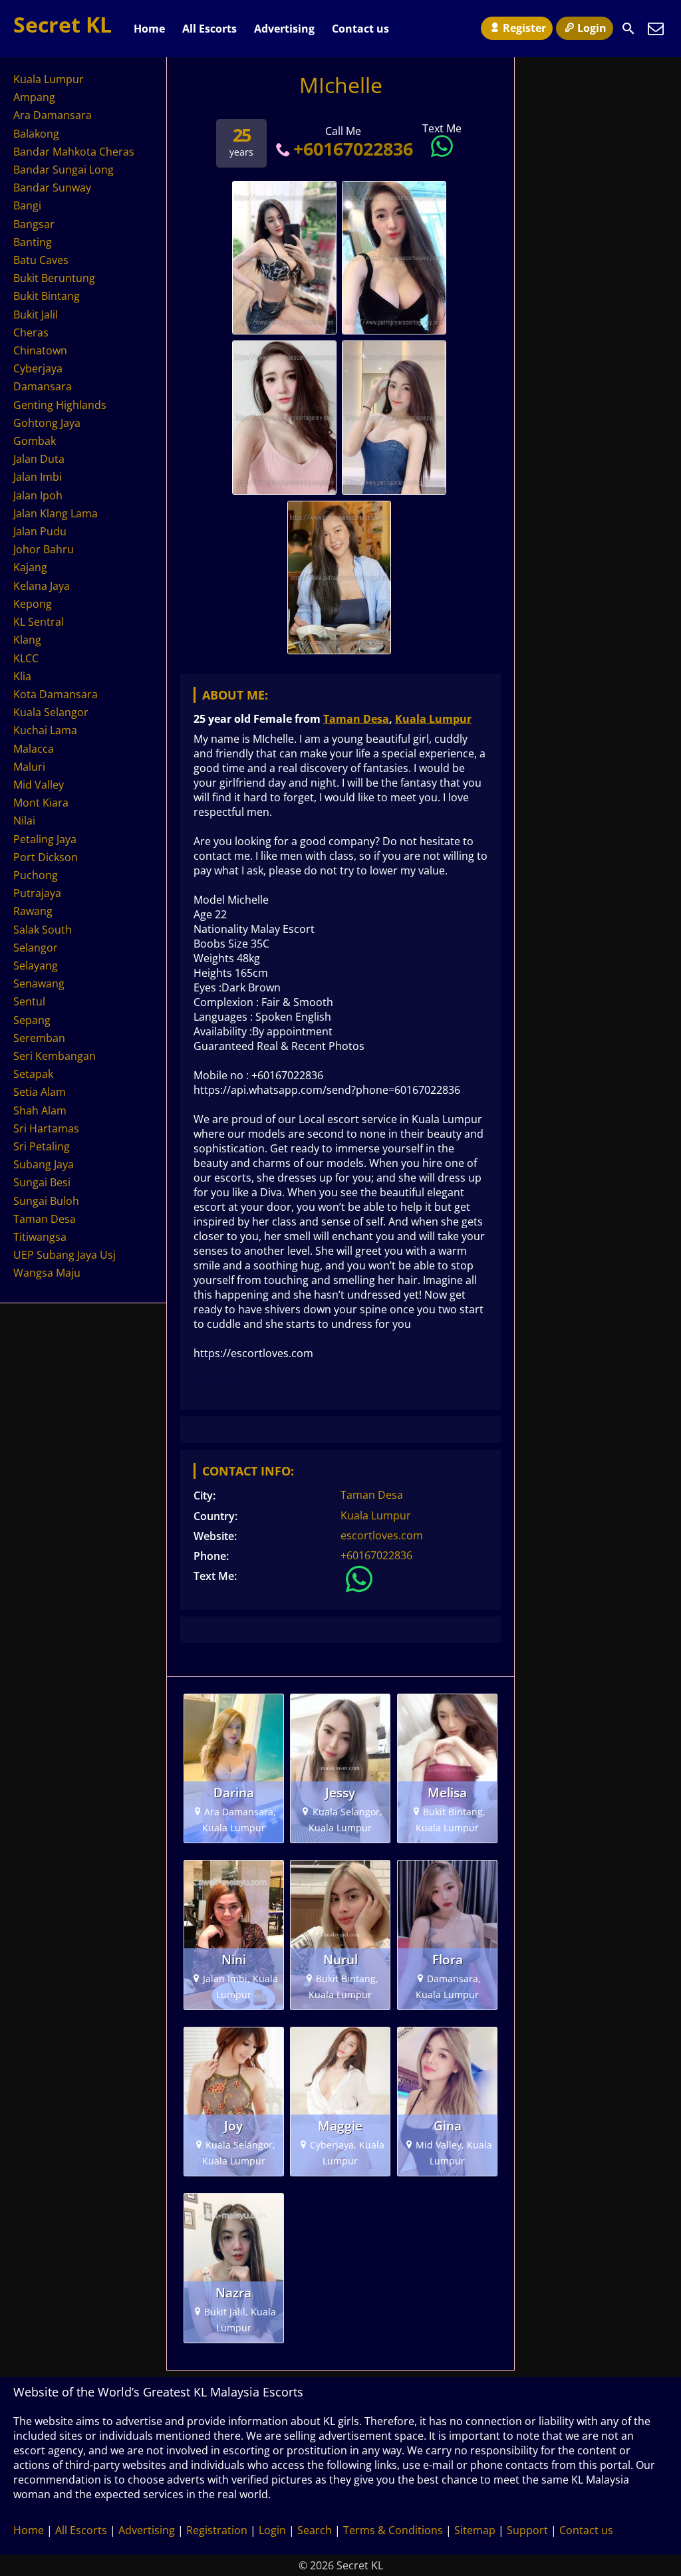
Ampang (34, 97)
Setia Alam (40, 1092)
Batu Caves (41, 260)
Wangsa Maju (47, 1273)
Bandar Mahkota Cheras (74, 152)
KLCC (26, 658)
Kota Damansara (56, 694)
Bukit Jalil (36, 315)
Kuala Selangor (51, 712)
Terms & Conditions (393, 2530)
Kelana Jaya (42, 586)
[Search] (628, 29)
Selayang (36, 966)
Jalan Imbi (38, 477)
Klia (22, 676)
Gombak (35, 441)
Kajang (30, 567)
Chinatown (40, 350)
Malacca (34, 749)
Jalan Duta (39, 459)
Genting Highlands (60, 405)
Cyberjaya (38, 368)
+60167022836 (353, 149)
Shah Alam (40, 1110)
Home (149, 29)
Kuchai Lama (45, 730)
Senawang (39, 983)
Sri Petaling (42, 1146)
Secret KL (63, 24)
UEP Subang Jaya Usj (65, 1255)
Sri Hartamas (46, 1128)
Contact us (360, 29)
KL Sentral (39, 622)
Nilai (24, 821)
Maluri (29, 767)
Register (524, 28)
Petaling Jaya (45, 839)
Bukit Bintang (47, 296)
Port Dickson (46, 857)
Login (592, 28)
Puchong (36, 875)
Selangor (36, 948)
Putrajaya (37, 893)
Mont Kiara (41, 803)
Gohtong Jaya (47, 423)
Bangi (27, 205)
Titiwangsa (40, 1237)
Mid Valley (39, 785)
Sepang (32, 1020)
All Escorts (209, 29)
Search (315, 2530)
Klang (27, 640)
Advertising (284, 29)
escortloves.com (382, 1535)
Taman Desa (356, 719)
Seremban (39, 1038)
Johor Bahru (44, 549)
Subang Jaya (44, 1164)
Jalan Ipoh (38, 495)
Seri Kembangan (55, 1056)
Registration (217, 2530)
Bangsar (34, 224)
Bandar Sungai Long (64, 170)
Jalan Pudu (40, 531)
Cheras (31, 332)
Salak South (43, 930)
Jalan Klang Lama (56, 513)
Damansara (43, 386)
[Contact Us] (656, 29)
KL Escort (218, 1378)
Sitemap (475, 2530)
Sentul (29, 1001)
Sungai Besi (42, 1182)
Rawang (33, 911)
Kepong (33, 604)
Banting (33, 242)
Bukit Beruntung (54, 278)
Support (527, 2530)
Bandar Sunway (52, 188)
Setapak (33, 1074)
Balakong (36, 134)
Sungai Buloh (46, 1201)
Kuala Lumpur (433, 719)
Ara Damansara (53, 115)
